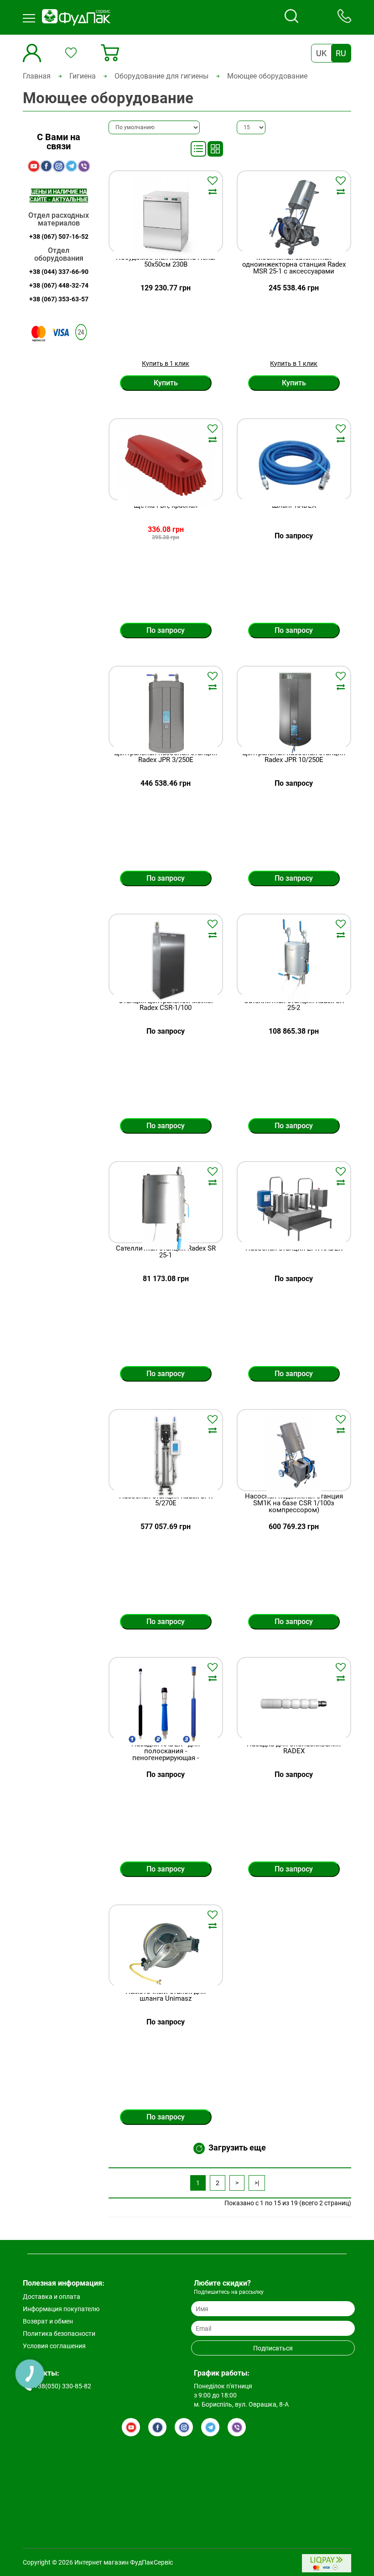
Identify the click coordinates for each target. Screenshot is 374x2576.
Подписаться (273, 2348)
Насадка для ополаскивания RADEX (294, 1748)
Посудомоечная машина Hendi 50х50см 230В (166, 261)
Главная (37, 76)
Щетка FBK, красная (166, 506)
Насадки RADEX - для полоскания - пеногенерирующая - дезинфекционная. (166, 1755)
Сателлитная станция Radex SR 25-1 (166, 1252)
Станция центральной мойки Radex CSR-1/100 (166, 1005)
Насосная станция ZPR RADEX (294, 1249)
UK (321, 53)
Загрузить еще (237, 2148)
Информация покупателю (61, 2309)
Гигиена (83, 76)
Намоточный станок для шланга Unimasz (166, 1995)
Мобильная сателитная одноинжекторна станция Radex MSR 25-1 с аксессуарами (294, 265)
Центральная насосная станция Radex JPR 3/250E (166, 757)
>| (257, 2183)
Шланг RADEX (294, 506)
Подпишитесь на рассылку (229, 2292)
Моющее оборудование (267, 76)
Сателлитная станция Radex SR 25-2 (294, 1005)
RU (341, 53)
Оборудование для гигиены (161, 76)
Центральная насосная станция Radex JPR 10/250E (294, 757)
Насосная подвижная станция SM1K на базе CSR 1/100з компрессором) (294, 1503)
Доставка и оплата (52, 2297)
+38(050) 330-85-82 (63, 2386)
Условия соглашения (54, 2346)
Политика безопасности (59, 2334)
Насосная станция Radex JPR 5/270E (166, 1500)
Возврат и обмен (48, 2321)
